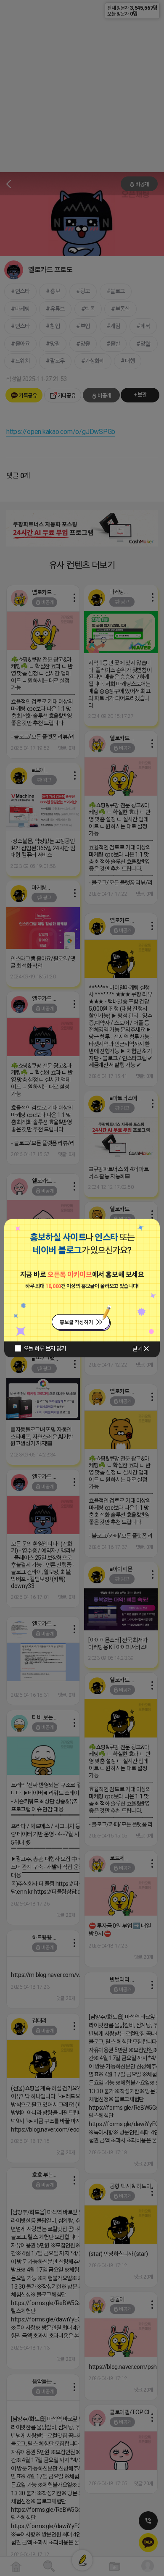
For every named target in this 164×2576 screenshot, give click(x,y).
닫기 (137, 1349)
